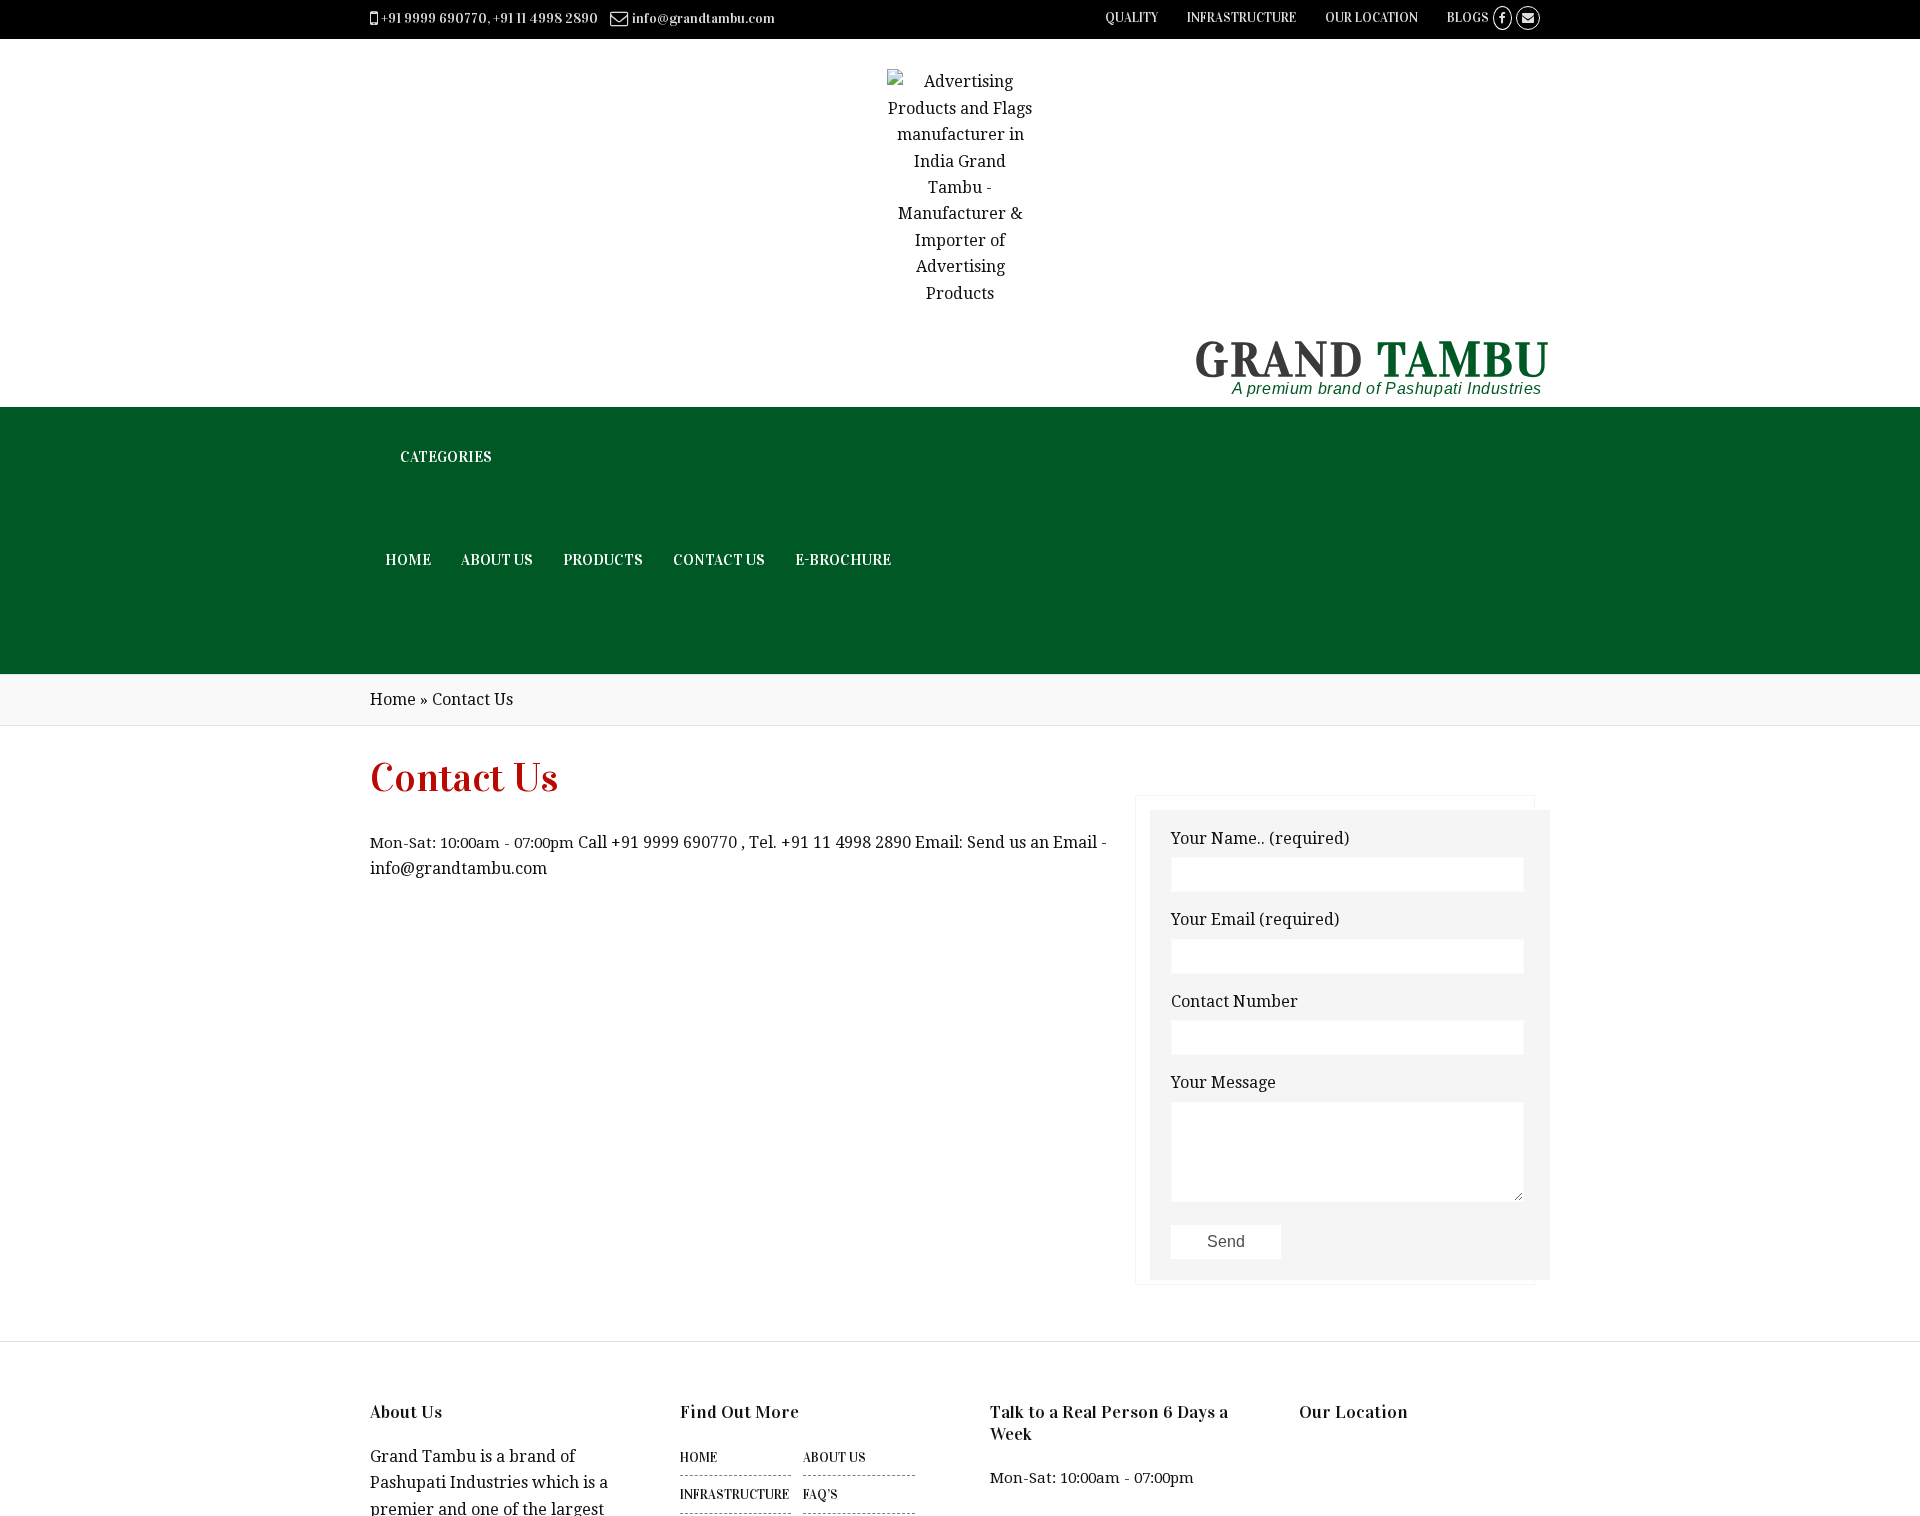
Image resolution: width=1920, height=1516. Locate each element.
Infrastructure (1241, 18)
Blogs (1468, 18)
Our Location (1371, 18)
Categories (446, 457)
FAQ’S (820, 1495)
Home (393, 699)
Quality (1131, 18)
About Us (834, 1458)
